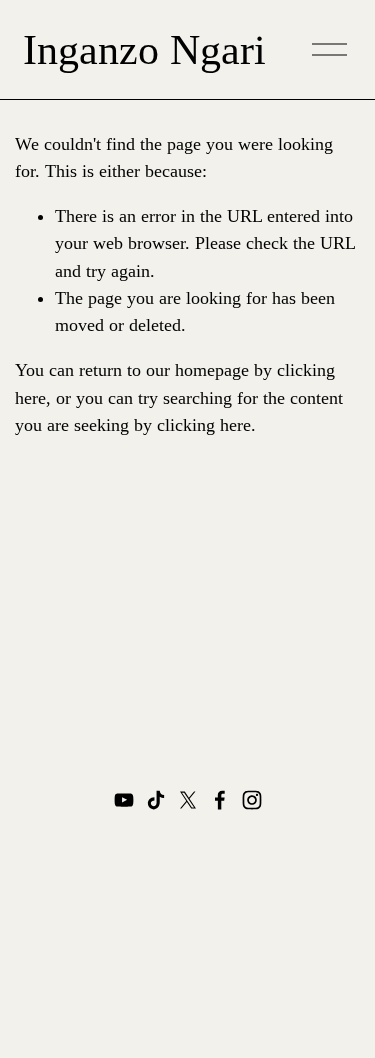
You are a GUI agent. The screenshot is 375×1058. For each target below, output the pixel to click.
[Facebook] (220, 800)
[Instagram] (252, 800)
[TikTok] (156, 800)
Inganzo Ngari (144, 50)
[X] (188, 800)
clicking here (204, 425)
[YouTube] (124, 800)
